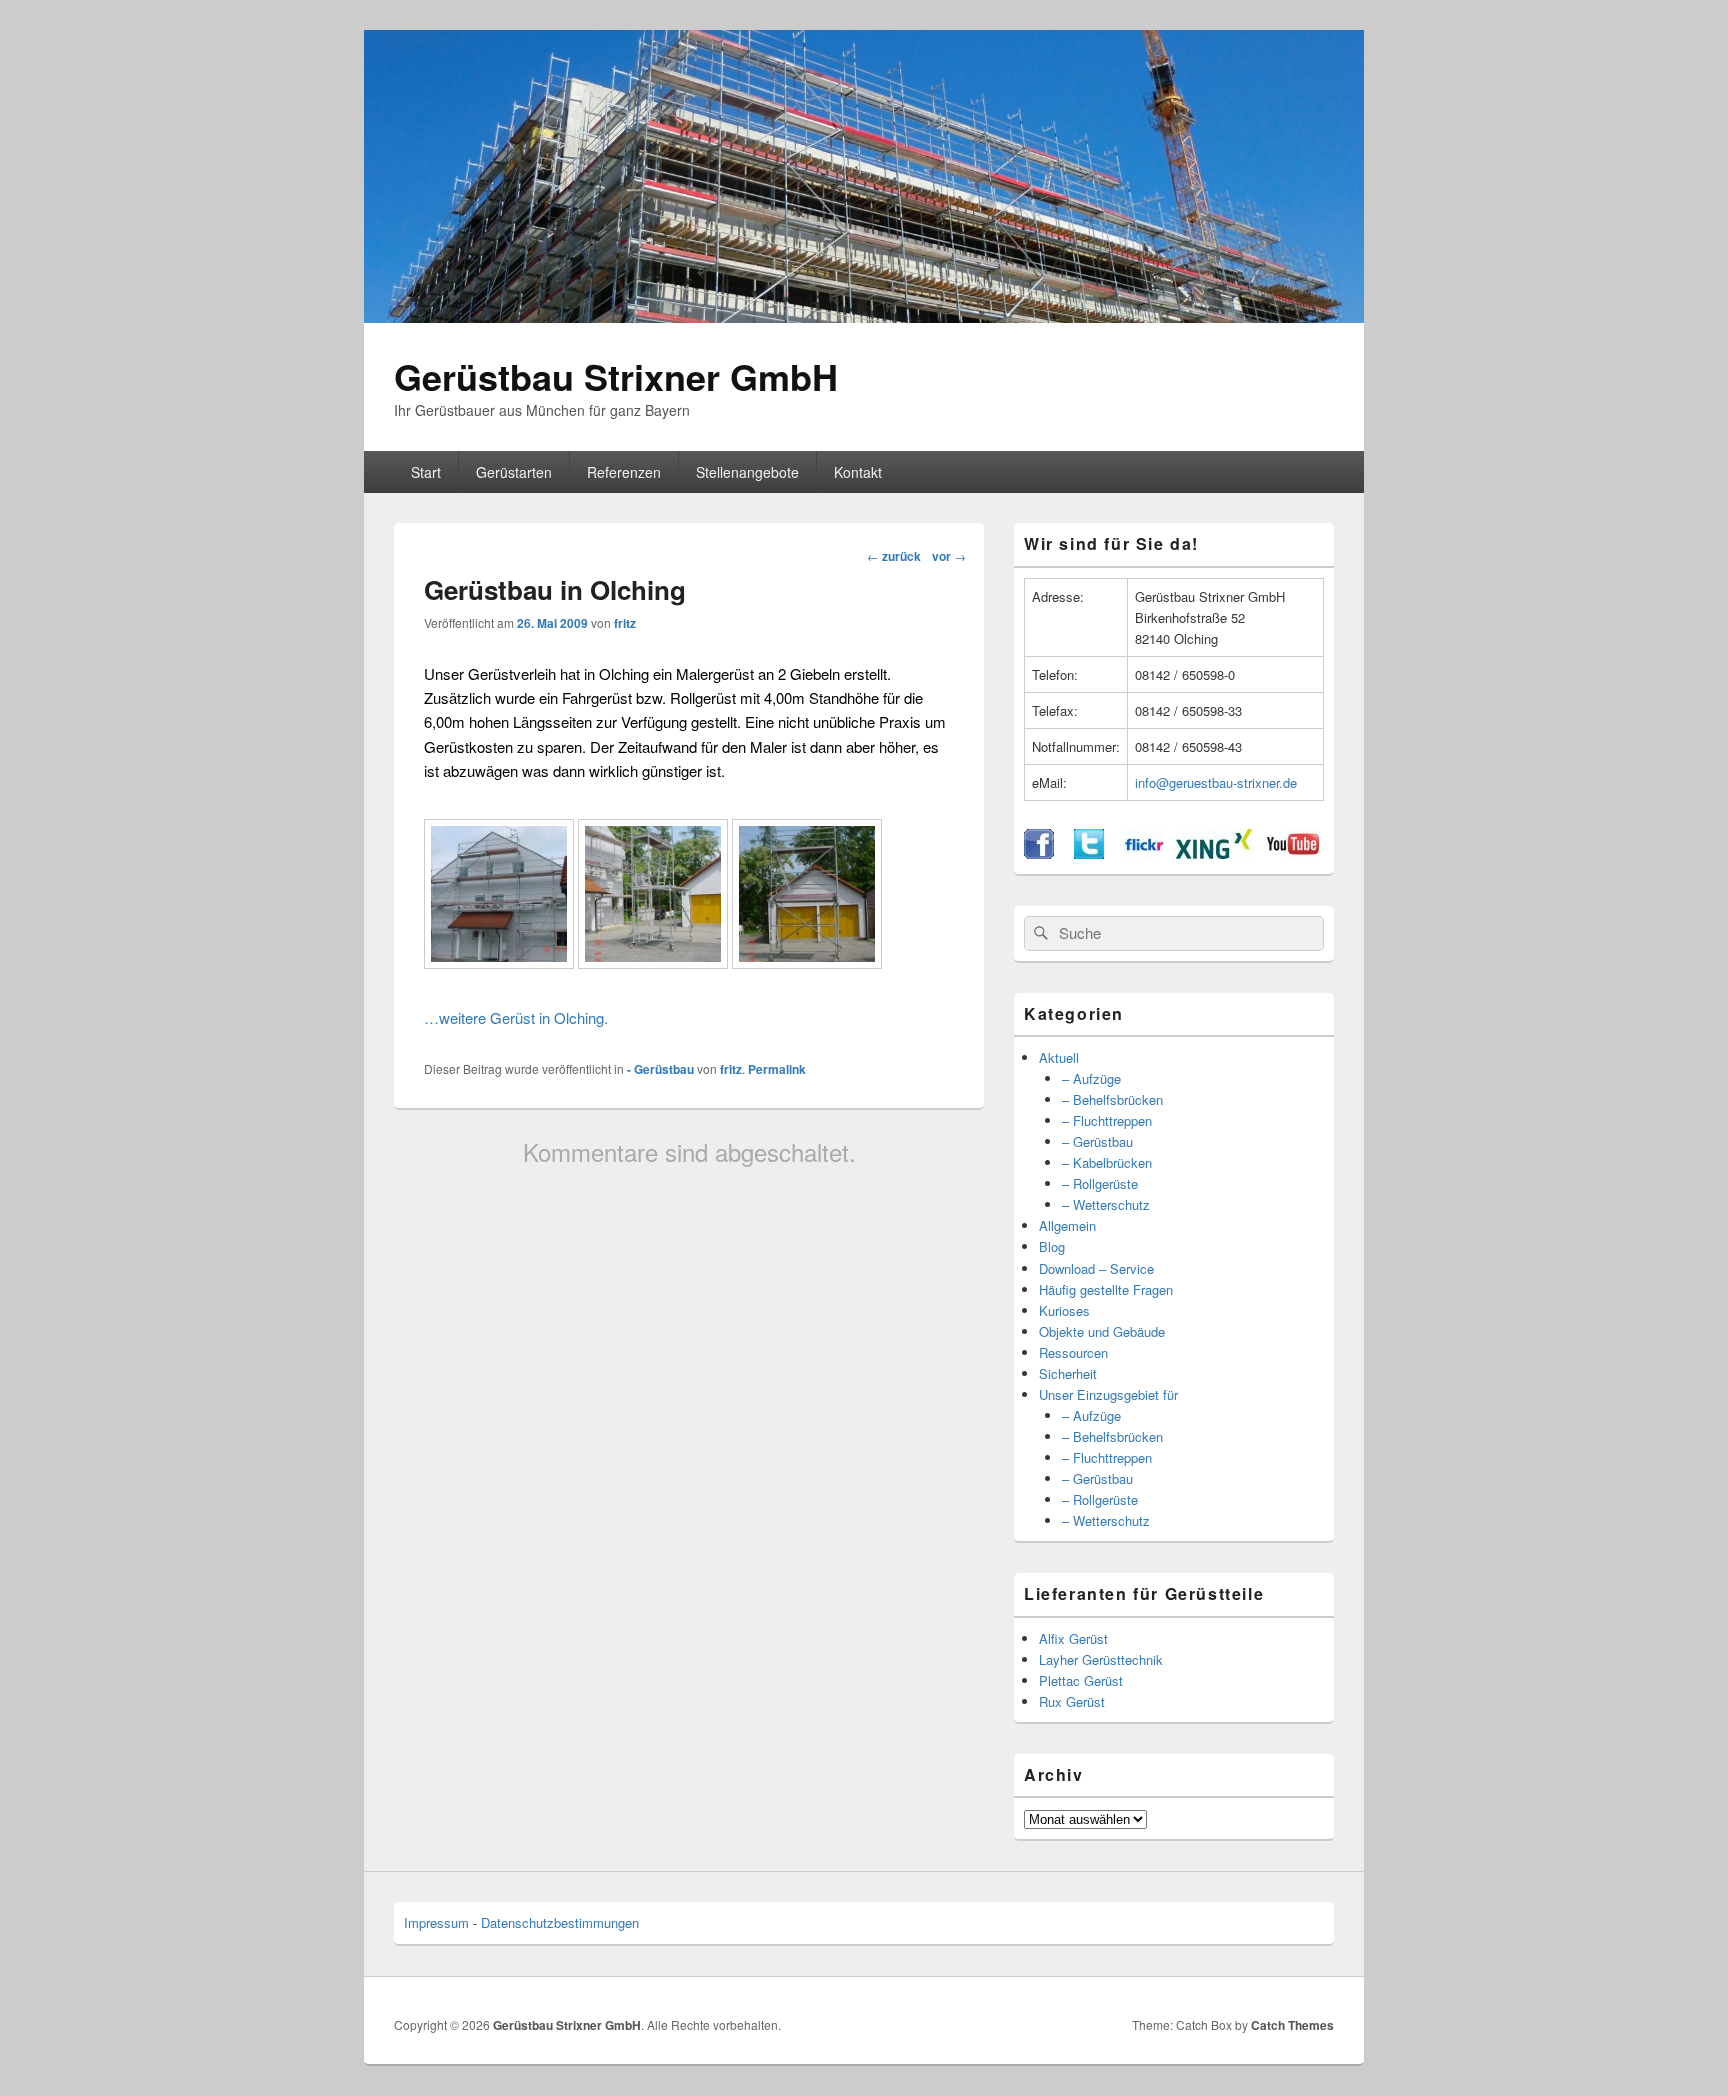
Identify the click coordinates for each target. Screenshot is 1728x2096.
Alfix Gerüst (1073, 1638)
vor (949, 556)
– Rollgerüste (1100, 1183)
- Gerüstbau (660, 1069)
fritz (625, 623)
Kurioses (1064, 1310)
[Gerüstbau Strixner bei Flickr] (1144, 853)
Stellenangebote (747, 472)
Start (426, 472)
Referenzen (624, 472)
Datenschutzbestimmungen (560, 1922)
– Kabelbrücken (1107, 1162)
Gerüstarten (514, 472)
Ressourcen (1073, 1352)
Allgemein (1067, 1225)
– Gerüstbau (1097, 1141)
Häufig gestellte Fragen (1106, 1289)
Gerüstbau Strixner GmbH (616, 376)
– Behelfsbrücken (1112, 1099)
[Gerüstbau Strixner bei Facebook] (1039, 853)
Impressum (436, 1922)
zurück (894, 556)
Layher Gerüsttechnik (1101, 1659)
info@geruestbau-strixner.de (1216, 782)
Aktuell (1059, 1057)
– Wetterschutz (1106, 1204)
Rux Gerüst (1072, 1701)
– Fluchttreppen (1107, 1120)
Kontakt (858, 472)
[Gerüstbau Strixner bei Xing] (1214, 853)
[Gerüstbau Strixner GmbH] (864, 316)
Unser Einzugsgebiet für (1108, 1394)
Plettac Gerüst (1081, 1680)
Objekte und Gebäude (1102, 1331)
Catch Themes (1292, 2025)
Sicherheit (1068, 1373)
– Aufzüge (1091, 1078)
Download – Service (1096, 1268)
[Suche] (1039, 933)
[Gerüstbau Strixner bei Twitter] (1089, 853)
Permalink (777, 1069)
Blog (1052, 1246)
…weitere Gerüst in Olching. (516, 1017)
